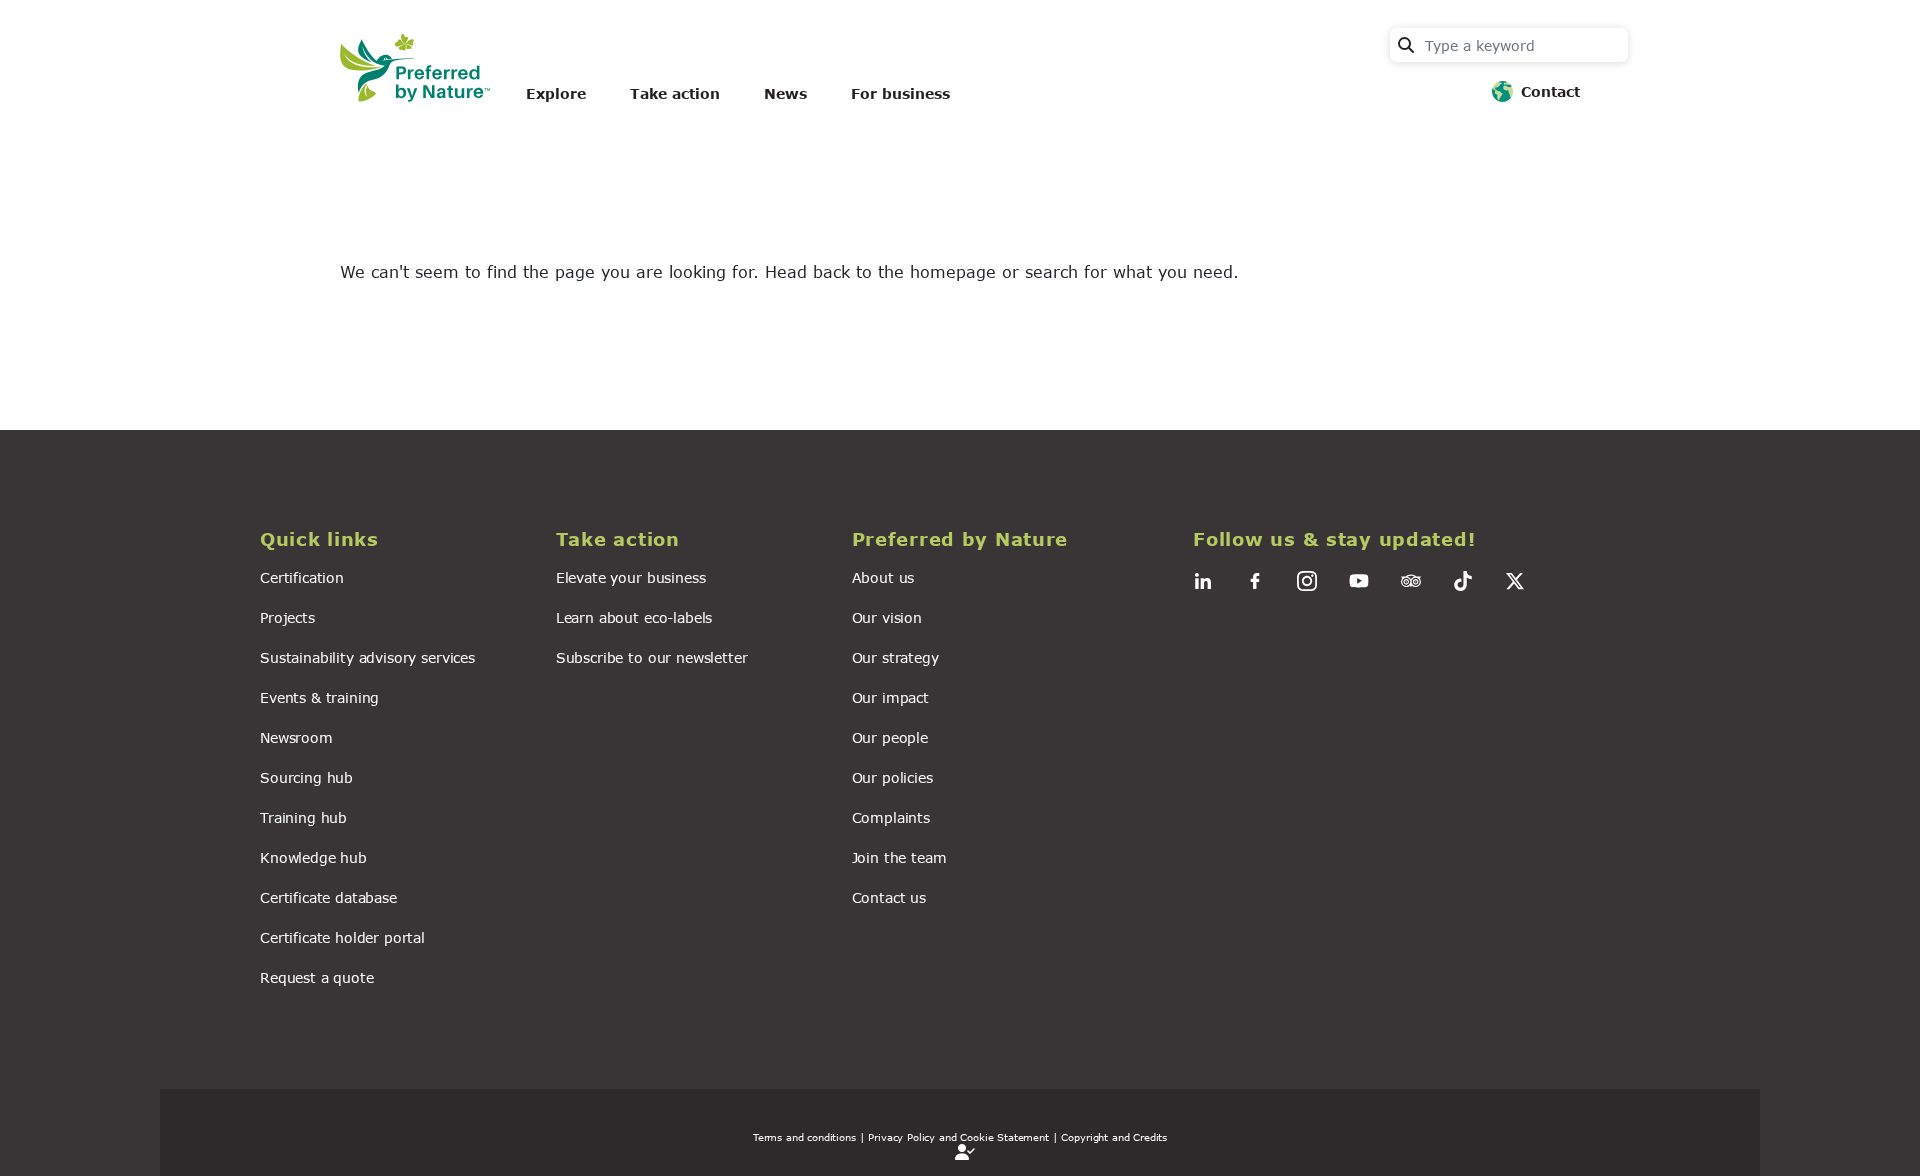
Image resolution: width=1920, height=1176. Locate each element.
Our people (890, 737)
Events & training (319, 697)
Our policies (892, 777)
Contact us (889, 897)
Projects (287, 617)
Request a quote (317, 977)
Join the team (899, 857)
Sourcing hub (306, 777)
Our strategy (895, 657)
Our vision (887, 617)
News (785, 93)
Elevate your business (631, 577)
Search (1406, 45)
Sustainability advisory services (367, 657)
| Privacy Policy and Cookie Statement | (959, 1137)
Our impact (890, 697)
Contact (1550, 91)
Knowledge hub (313, 857)
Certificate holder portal (342, 937)
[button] (396, 539)
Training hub (303, 817)
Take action (675, 93)
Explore (556, 93)
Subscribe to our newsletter (652, 657)
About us (883, 577)
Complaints (891, 817)
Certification (302, 577)
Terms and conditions (804, 1137)
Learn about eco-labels (634, 617)
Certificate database (328, 897)
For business (900, 93)
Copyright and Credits (1114, 1137)
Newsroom (296, 737)
